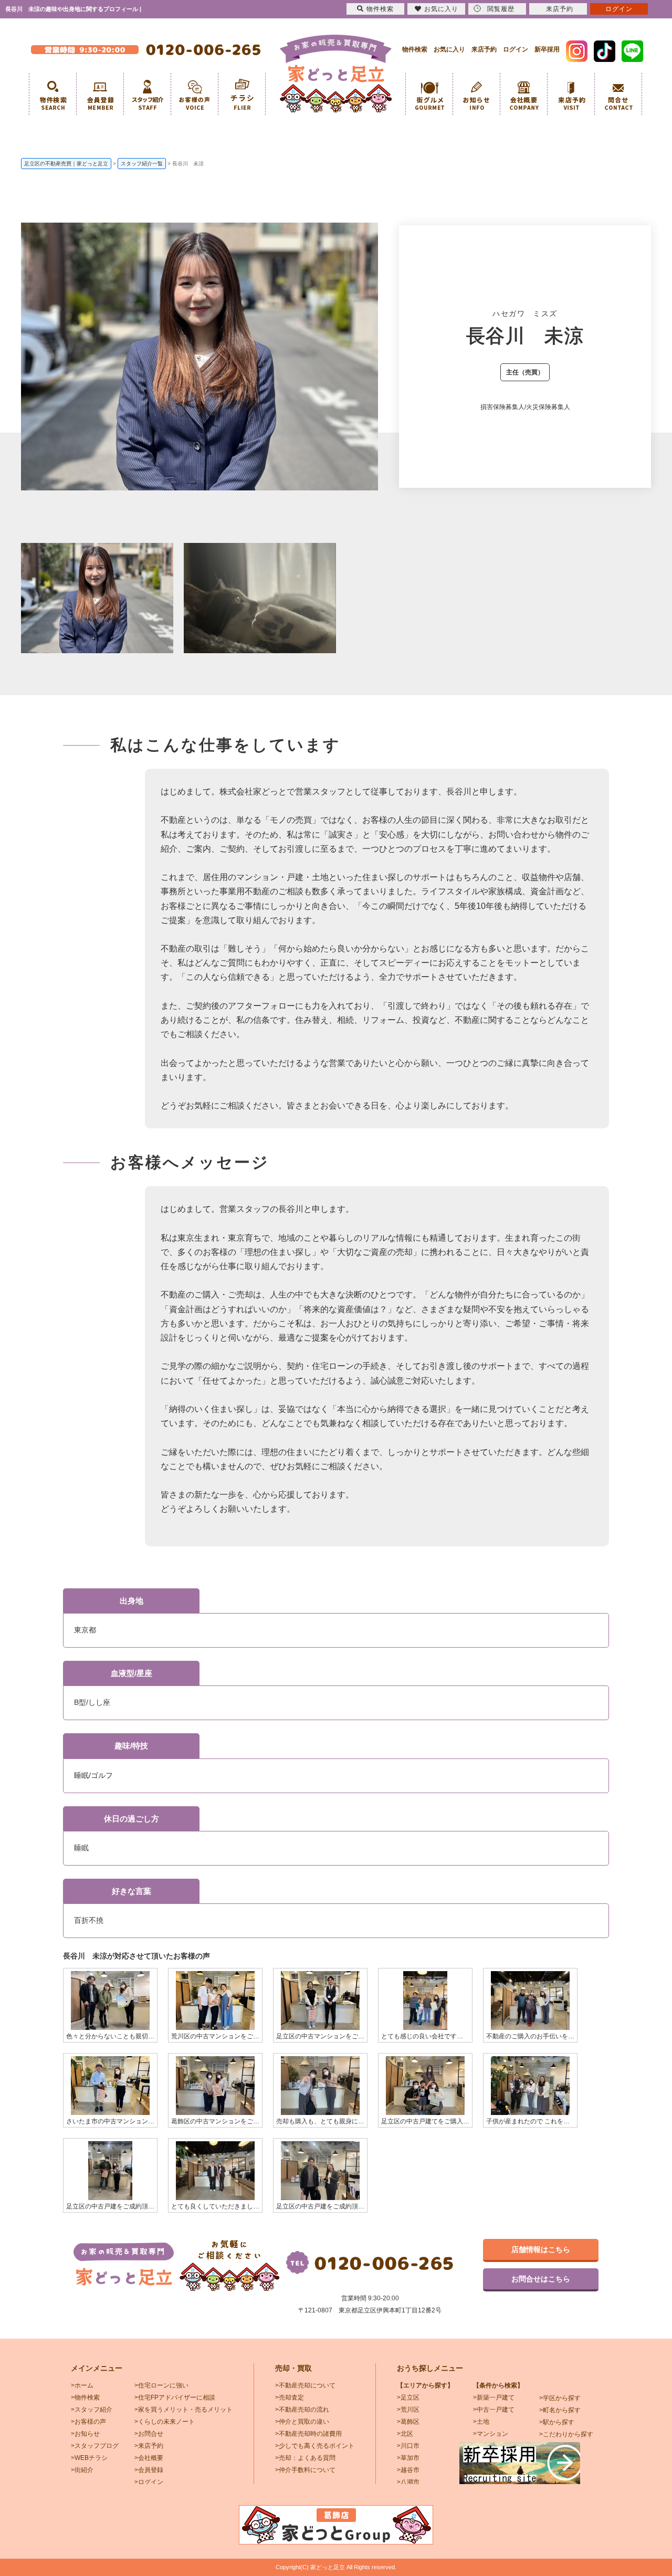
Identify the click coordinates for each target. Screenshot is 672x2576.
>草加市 (408, 2458)
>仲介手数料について (305, 2470)
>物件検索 (85, 2397)
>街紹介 (82, 2470)
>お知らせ (85, 2434)
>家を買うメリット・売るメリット (183, 2410)
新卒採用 (547, 49)
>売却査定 (290, 2397)
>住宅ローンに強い (161, 2385)
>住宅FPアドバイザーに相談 (175, 2397)
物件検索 (415, 49)
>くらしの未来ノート (165, 2422)
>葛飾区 (408, 2422)
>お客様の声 (88, 2422)
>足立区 (408, 2397)
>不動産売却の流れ (302, 2410)
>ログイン (149, 2482)
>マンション (491, 2434)
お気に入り (449, 49)
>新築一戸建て (494, 2397)
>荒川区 (408, 2410)
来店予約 (484, 49)
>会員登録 (149, 2470)
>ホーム (82, 2385)
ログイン (516, 49)
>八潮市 (408, 2482)
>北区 (405, 2434)
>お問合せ (149, 2434)
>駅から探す (557, 2422)
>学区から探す (560, 2398)
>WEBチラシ (89, 2458)
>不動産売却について (305, 2385)
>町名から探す (560, 2410)
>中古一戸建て (494, 2410)
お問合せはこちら (541, 2279)
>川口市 (408, 2446)
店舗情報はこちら (541, 2249)
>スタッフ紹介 (92, 2410)
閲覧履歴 (501, 9)
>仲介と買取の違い (302, 2422)
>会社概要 (149, 2458)
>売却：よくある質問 (305, 2458)
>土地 (481, 2422)
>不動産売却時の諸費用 (308, 2434)
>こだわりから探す (566, 2434)
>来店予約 (149, 2446)
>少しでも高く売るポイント (315, 2446)
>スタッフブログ (95, 2446)
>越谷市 (408, 2470)
